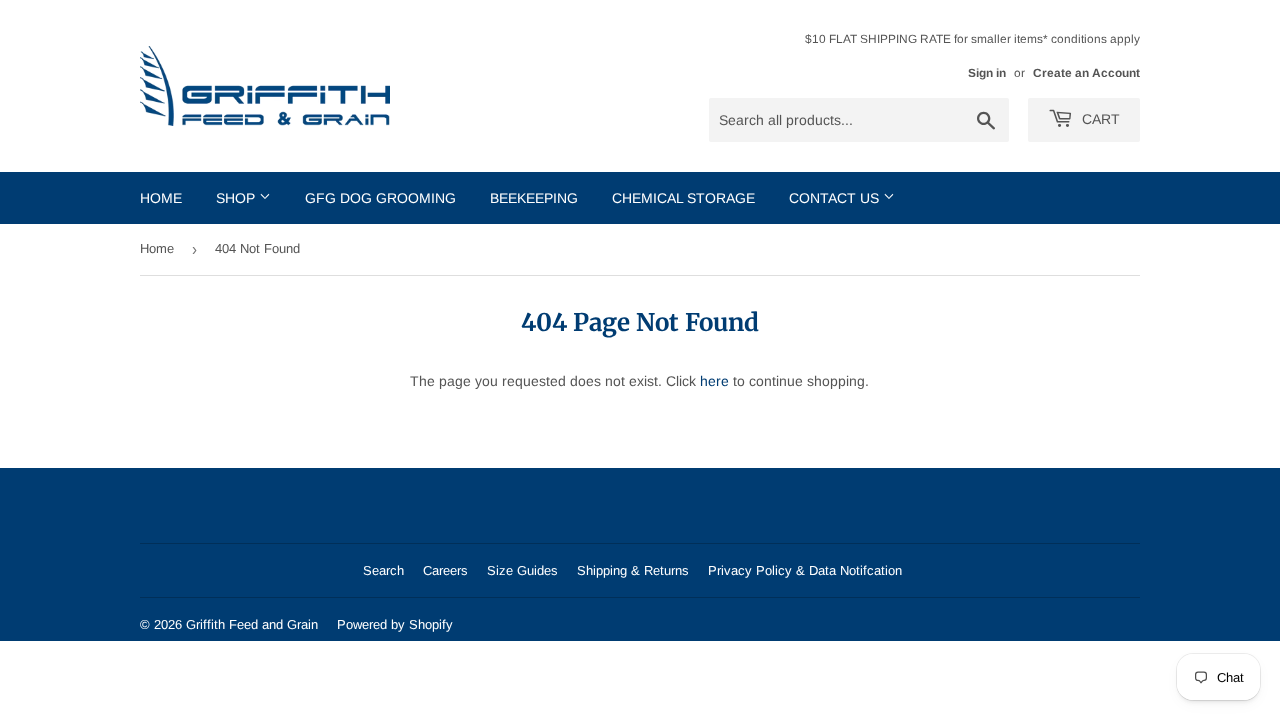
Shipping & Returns (633, 570)
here (714, 381)
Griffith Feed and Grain (252, 624)
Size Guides (522, 570)
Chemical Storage (683, 198)
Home (161, 198)
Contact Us (836, 198)
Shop (237, 198)
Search (383, 570)
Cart (1099, 119)
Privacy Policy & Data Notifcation (805, 570)
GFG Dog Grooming (380, 198)
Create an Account (1086, 73)
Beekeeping (534, 198)
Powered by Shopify (395, 624)
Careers (445, 570)
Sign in (987, 73)
